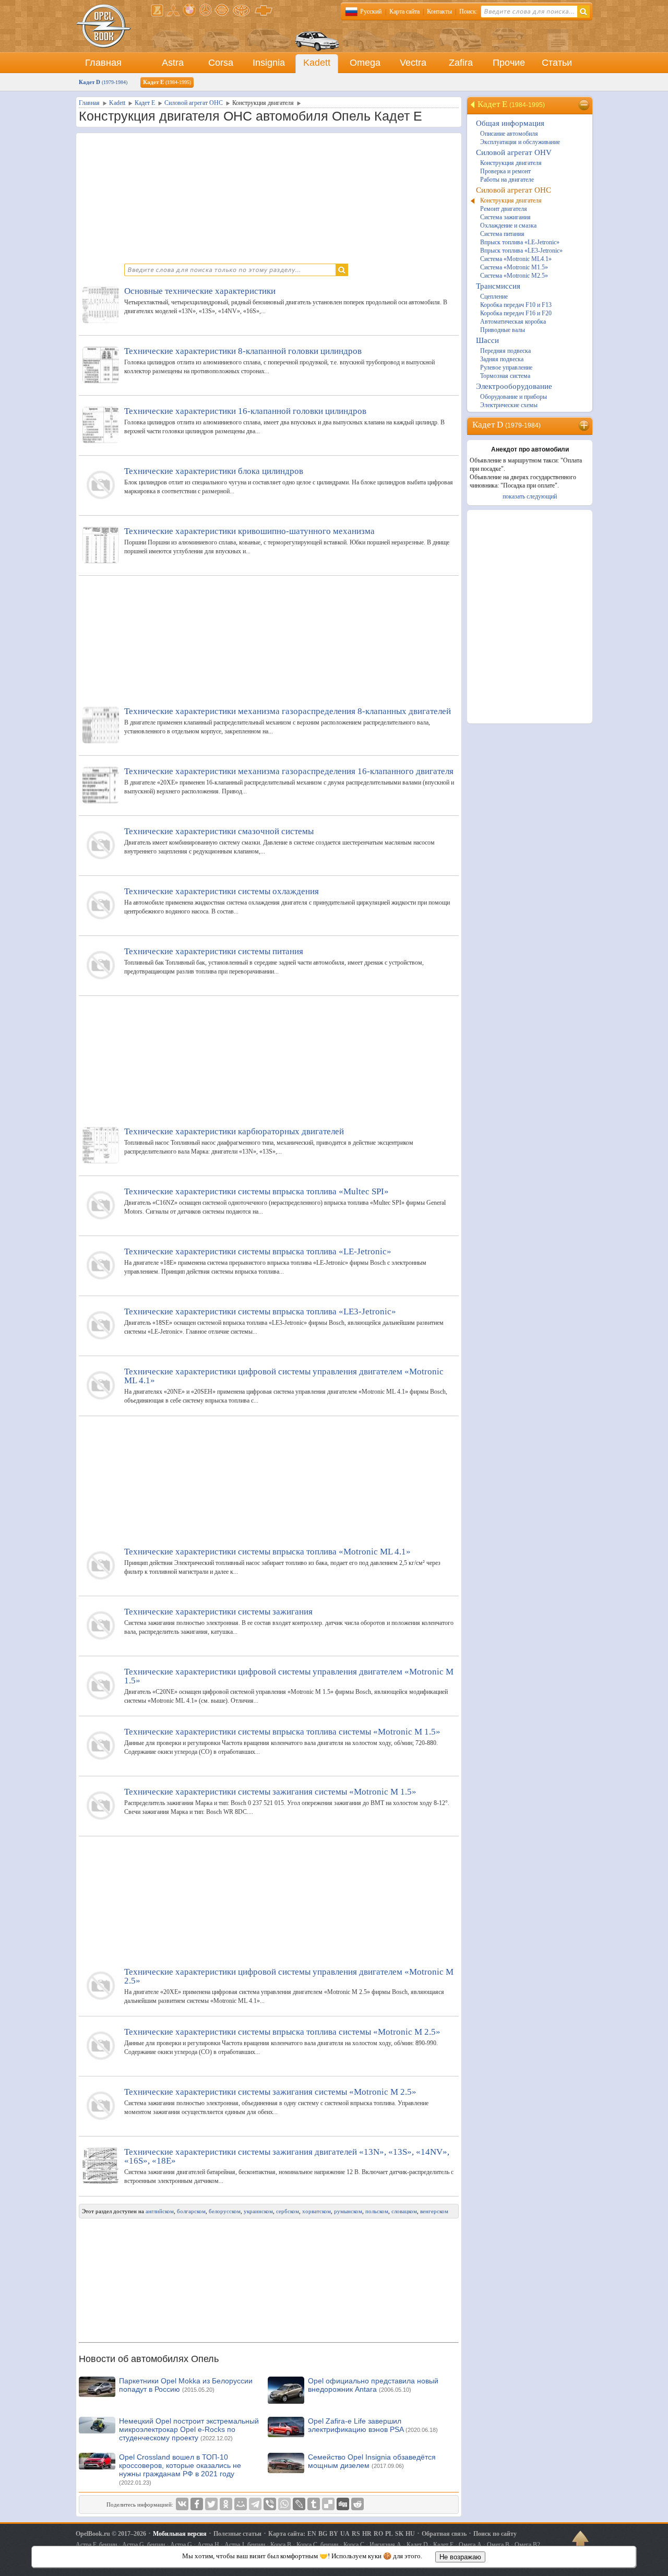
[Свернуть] (585, 105)
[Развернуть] (585, 425)
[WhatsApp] (284, 2504)
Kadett (317, 63)
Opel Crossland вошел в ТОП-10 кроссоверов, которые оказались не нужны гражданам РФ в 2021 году (180, 2469)
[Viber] (270, 2504)
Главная (103, 63)
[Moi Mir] (241, 2504)
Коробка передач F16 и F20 (516, 313)
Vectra (413, 63)
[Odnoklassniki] (226, 2504)
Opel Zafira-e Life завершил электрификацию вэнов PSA (373, 2425)
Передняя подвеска (505, 351)
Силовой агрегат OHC (514, 190)
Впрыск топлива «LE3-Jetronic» (521, 251)
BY (334, 2534)
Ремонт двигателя (504, 209)
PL (389, 2534)
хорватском (317, 2211)
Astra (173, 63)
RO (378, 2534)
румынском (348, 2211)
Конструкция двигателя (511, 163)
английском (160, 2211)
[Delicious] (328, 2504)
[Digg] (343, 2504)
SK (399, 2534)
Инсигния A (385, 2545)
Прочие (509, 63)
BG (323, 2534)
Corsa (221, 63)
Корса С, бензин (317, 2545)
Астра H (208, 2545)
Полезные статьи (237, 2534)
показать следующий (530, 496)
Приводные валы (503, 330)
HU (410, 2534)
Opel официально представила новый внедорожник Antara (373, 2385)
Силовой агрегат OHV (514, 152)
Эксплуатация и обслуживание (520, 142)
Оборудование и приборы (514, 397)
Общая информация (510, 123)
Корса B (281, 2545)
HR (367, 2534)
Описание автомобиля (509, 134)
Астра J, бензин (245, 2545)
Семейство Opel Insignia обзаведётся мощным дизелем (372, 2461)
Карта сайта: (287, 2534)
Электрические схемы (509, 405)
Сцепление (494, 296)
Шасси (487, 340)
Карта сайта (404, 11)
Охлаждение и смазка (508, 225)
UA (345, 2534)
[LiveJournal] (299, 2504)
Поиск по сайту (495, 2534)
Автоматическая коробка (513, 322)
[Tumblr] (314, 2504)
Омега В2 (527, 2545)
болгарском (191, 2211)
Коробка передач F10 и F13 (516, 305)
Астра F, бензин (96, 2545)
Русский (371, 11)
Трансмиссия (498, 286)
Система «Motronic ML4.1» (516, 259)
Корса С (354, 2545)
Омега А (470, 2545)
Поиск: (468, 11)
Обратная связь (444, 2534)
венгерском (434, 2211)
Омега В (498, 2545)
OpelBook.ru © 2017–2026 (111, 2534)
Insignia (269, 63)
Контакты (439, 11)
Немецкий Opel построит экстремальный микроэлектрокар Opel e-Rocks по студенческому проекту (189, 2429)
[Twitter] (211, 2504)
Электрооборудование (514, 386)
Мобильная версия (180, 2534)
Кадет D (103, 82)
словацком (404, 2211)
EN (312, 2534)
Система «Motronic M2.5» (514, 276)
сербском (288, 2211)
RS (356, 2534)
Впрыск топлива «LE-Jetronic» (520, 242)
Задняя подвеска (502, 359)
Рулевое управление (506, 367)
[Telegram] (255, 2504)
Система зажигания (505, 217)
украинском (258, 2211)
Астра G (181, 2545)
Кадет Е (167, 82)
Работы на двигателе (507, 180)
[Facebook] (197, 2504)
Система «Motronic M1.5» (514, 267)
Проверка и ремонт (505, 171)
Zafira (461, 63)
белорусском (225, 2211)
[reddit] (357, 2504)
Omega (365, 63)
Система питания (502, 234)
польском (377, 2211)
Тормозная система (505, 376)
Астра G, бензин (144, 2545)
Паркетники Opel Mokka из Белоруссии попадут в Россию (186, 2385)
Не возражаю (460, 2557)
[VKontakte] (182, 2504)
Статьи (557, 63)
